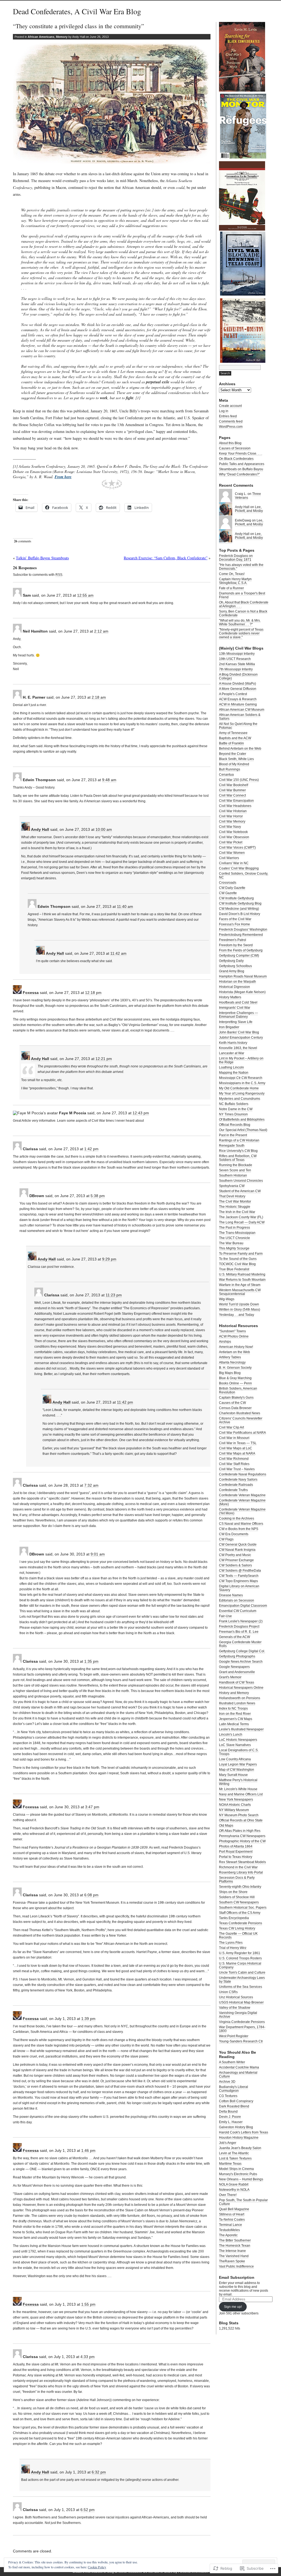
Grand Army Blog (232, 971)
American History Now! (236, 1347)
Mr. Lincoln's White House (238, 1789)
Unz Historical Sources (236, 1997)
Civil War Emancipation (236, 801)
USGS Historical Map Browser (241, 2002)
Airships (225, 1342)
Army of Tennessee (233, 733)
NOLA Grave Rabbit (234, 2184)
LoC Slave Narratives (235, 1745)
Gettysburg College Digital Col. (242, 1651)
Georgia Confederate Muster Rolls (240, 1644)
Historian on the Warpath (238, 982)
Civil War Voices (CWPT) (237, 848)
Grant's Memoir (230, 1677)
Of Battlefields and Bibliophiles (242, 1120)
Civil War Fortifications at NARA (242, 1433)
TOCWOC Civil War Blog (237, 1264)
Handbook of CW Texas (237, 1682)
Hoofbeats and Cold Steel (238, 1002)
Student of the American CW (240, 1191)
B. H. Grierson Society (235, 1368)
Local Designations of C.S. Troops (239, 1752)
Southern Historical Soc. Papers (243, 1908)
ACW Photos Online (234, 1336)
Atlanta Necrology (232, 1362)
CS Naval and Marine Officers (241, 1524)
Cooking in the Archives (237, 1518)
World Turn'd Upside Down (239, 1304)
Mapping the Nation (234, 1073)
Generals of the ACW (234, 1637)
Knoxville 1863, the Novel (238, 1048)
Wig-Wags (227, 1299)
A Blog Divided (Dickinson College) (238, 676)
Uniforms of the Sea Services (241, 1987)
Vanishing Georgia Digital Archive (238, 2015)
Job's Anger (228, 2143)
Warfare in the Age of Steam (240, 1285)
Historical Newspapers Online (241, 1688)
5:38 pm (98, 1196)
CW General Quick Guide (238, 1545)
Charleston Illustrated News (240, 1413)
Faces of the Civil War (235, 919)
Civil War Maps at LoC (236, 1448)
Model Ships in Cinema (236, 2169)
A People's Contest (233, 694)
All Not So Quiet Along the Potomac (238, 726)
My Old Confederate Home (239, 1088)
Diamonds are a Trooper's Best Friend (242, 595)
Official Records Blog (235, 1125)
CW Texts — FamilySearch (239, 1576)
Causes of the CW (232, 1403)
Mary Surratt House (233, 1775)
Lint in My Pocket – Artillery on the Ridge (241, 1060)
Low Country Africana (235, 1759)
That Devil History (232, 1196)
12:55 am (85, 595)
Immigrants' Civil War (235, 1008)
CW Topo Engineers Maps (238, 1581)
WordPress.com (231, 427)
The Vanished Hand (234, 2256)
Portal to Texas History (236, 1857)
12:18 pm (93, 993)
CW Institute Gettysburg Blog (240, 903)
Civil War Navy (230, 827)
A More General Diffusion (238, 689)
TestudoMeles (229, 2230)
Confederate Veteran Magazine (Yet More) (242, 1511)
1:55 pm (88, 2304)
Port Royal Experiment (236, 1852)
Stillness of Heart (232, 2214)
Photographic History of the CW (242, 1841)
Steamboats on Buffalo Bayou (241, 469)
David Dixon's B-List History (240, 914)
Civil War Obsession (234, 837)
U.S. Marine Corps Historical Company (240, 1965)
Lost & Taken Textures (235, 2158)
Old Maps (226, 1826)
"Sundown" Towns (232, 1331)
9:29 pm (109, 1259)
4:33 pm (88, 2357)
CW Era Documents (234, 1534)
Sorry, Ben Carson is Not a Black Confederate (243, 613)
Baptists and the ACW (235, 738)
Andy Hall (40, 829)
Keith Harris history (233, 1043)
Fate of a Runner (231, 588)
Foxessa (31, 993)
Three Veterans (248, 496)
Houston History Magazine (239, 2138)
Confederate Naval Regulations (243, 1474)
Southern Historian (233, 1175)
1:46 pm (88, 2150)
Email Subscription (237, 2277)
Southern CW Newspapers (239, 1902)
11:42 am (118, 953)
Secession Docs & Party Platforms (237, 1880)
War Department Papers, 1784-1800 (242, 2029)
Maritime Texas (230, 2164)
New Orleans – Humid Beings (241, 2179)
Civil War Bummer (232, 790)
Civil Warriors (229, 858)
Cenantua (226, 775)
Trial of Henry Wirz (233, 1948)
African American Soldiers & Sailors (240, 717)
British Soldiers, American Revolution (238, 1390)
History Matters (230, 997)
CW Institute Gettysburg (236, 898)
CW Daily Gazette (232, 888)
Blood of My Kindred (234, 764)
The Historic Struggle (235, 1207)
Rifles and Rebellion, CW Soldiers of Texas (238, 1158)
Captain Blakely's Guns (236, 1398)
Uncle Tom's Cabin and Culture (242, 1973)
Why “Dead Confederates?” (239, 474)
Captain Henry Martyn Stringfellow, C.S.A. (235, 581)
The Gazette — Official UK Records (238, 1935)
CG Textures (228, 2096)
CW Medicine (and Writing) (239, 909)
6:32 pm (99, 2472)
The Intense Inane (232, 2251)
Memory (62, 37)
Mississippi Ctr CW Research (241, 1078)
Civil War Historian (233, 811)
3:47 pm (92, 1807)
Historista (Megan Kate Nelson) (242, 992)
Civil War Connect (232, 795)
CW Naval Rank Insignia (237, 1550)
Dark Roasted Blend (234, 2106)
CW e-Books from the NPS (239, 1529)
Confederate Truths (233, 1490)
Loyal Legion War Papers (238, 1764)
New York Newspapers (236, 1799)
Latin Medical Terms (234, 1724)
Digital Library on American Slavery (239, 1588)
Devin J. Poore (230, 2117)
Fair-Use (225, 1616)
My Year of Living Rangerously (242, 1093)
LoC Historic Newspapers (238, 1740)
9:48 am (109, 780)
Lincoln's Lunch (231, 1735)
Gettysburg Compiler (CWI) (239, 956)
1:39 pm (88, 2019)
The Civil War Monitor (235, 1201)
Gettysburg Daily (231, 961)
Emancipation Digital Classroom (243, 1606)
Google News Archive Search (241, 1662)
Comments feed (231, 421)
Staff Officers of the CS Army (240, 1913)
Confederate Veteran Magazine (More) (242, 1502)
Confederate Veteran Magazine (242, 1495)
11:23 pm (114, 1295)
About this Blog (230, 443)
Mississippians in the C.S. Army (242, 1083)
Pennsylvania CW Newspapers (242, 1836)
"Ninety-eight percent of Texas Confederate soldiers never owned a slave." (241, 633)
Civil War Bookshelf (234, 785)
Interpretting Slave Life (236, 1022)
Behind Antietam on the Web (240, 749)
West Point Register (234, 2036)
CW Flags (226, 1539)
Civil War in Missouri (234, 1438)
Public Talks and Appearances (242, 464)
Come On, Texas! (232, 574)
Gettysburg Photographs (237, 1656)
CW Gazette (228, 893)
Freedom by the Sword (236, 945)
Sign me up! (233, 2307)
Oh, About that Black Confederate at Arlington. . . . (244, 604)
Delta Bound (228, 2112)
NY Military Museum (234, 1810)
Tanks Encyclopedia (234, 1918)
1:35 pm (91, 1661)
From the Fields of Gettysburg (241, 950)
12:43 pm (141, 1113)
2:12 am (101, 631)
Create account (230, 406)
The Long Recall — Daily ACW (242, 1222)
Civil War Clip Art (231, 1427)
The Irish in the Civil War (237, 1212)
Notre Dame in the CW (236, 1109)
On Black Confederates (236, 459)
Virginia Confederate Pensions (242, 2022)
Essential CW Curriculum (238, 1611)
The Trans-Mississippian (237, 1233)
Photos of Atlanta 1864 (236, 1846)
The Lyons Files (231, 1943)
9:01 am (98, 1554)
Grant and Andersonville (237, 1672)
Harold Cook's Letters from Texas (244, 2132)
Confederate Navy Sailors (238, 1480)
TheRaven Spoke (232, 2261)
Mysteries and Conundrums (240, 1099)
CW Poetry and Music (235, 1555)
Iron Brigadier (229, 1027)
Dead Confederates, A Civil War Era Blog (77, 11)
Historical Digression (234, 987)
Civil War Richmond (234, 1459)
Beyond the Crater (233, 754)
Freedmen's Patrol (233, 940)
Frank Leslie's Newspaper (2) (241, 1621)
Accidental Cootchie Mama (239, 2067)
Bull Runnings (230, 769)
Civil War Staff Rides (234, 1464)
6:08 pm (91, 1895)
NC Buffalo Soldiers (234, 1104)
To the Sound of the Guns (238, 1259)
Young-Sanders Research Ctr (241, 2041)
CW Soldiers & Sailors (235, 1565)
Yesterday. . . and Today (237, 1315)
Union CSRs (228, 1992)
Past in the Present (233, 1135)
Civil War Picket (231, 842)
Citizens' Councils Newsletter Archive (241, 1420)
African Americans (41, 37)
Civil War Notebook (233, 832)
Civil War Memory (232, 821)
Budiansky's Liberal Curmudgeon (234, 2089)
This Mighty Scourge (234, 1248)
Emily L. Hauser (231, 2122)
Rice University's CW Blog (238, 1151)
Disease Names (231, 1595)
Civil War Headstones (235, 806)
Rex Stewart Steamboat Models (242, 1862)
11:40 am (125, 906)
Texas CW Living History (237, 1928)
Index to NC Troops (233, 1708)
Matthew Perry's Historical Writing (238, 1782)
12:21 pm (104, 1059)
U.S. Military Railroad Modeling (242, 1274)
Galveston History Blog (236, 2127)
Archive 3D (227, 2082)
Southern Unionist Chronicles (241, 1181)
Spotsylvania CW (232, 1186)
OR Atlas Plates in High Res (240, 1831)
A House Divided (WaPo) (238, 684)
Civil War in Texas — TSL (238, 1443)
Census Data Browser (235, 1408)
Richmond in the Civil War (238, 1867)
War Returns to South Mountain (242, 1280)
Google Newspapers (234, 1667)
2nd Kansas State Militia (237, 664)
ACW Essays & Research (238, 699)
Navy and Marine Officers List (241, 1794)
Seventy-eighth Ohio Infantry (240, 1887)
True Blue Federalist (234, 1269)
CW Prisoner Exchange (236, 1560)
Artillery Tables (230, 1357)
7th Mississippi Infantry (236, 669)
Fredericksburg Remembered (241, 935)
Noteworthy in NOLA (234, 2190)
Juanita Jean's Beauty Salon (240, 2148)
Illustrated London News (237, 1703)
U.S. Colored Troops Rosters (240, 1958)
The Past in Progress (234, 1228)
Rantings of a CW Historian (239, 1140)
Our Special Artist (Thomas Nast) (243, 1130)
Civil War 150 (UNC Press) (239, 780)
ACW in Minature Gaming (238, 704)
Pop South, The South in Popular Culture (243, 2202)
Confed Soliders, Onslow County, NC (244, 875)
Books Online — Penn (235, 1383)
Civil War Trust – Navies (237, 1469)
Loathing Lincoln (231, 1067)
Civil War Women (232, 853)
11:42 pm (125, 1402)
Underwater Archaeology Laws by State (242, 1980)
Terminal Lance (231, 2225)
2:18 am (99, 697)
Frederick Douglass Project (239, 1626)
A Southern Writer (232, 2062)
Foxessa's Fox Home (234, 924)
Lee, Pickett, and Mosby (249, 509)
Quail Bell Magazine (234, 2209)
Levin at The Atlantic (234, 2153)
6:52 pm (88, 2510)
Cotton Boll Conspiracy (236, 2101)
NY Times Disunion (233, 1114)
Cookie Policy (97, 2567)
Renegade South (232, 1146)
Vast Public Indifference (236, 2266)
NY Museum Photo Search (239, 1815)
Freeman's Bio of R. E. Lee (239, 1632)
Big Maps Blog (230, 1373)
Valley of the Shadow (235, 2008)
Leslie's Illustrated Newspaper (241, 1729)
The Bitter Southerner (235, 2240)
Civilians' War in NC (234, 863)
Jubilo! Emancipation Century (241, 1038)
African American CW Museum (242, 710)
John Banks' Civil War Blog (239, 1032)
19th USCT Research (235, 659)
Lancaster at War (232, 1053)
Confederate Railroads (236, 1485)
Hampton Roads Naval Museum (243, 976)
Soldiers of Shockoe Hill (237, 1897)
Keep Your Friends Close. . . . (241, 454)
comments (23, 541)
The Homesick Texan (235, 2246)
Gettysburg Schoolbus (235, 966)
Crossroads (228, 883)
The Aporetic (228, 2235)
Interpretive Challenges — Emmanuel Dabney (238, 1015)
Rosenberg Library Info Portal (241, 1872)
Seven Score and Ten (235, 1170)
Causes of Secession (235, 448)
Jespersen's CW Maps (236, 1719)
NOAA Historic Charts (235, 1805)
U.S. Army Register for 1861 (240, 1953)
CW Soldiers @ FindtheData (240, 1571)
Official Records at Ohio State (241, 1820)
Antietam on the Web (234, 1352)
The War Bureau (231, 1243)
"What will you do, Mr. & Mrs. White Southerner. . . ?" (240, 622)
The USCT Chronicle (234, 1238)
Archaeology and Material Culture (238, 2075)
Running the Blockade (236, 1165)
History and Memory (234, 1693)
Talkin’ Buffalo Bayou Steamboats (42, 558)
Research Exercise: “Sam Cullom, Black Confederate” (166, 558)
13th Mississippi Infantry (237, 654)
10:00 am (104, 829)
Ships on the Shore (233, 1892)
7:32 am (91, 1485)
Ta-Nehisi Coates (232, 2220)
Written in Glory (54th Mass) (240, 1310)
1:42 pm (91, 1149)
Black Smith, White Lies (236, 759)
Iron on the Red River (235, 1714)
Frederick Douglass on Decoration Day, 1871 (236, 558)
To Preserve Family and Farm (241, 1254)
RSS (59, 575)
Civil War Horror (231, 816)
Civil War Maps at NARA (237, 1453)
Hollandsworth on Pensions (240, 1698)
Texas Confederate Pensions (241, 1923)
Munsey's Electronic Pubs (238, 2174)
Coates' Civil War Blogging (239, 868)
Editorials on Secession (237, 1600)
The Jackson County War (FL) (241, 1217)
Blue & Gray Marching (235, 1378)
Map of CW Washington (237, 1770)
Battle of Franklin (231, 743)
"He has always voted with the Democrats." (241, 567)
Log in (224, 411)
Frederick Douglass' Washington (243, 929)
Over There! (228, 2195)
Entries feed (228, 416)
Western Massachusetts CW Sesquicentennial (240, 1292)
